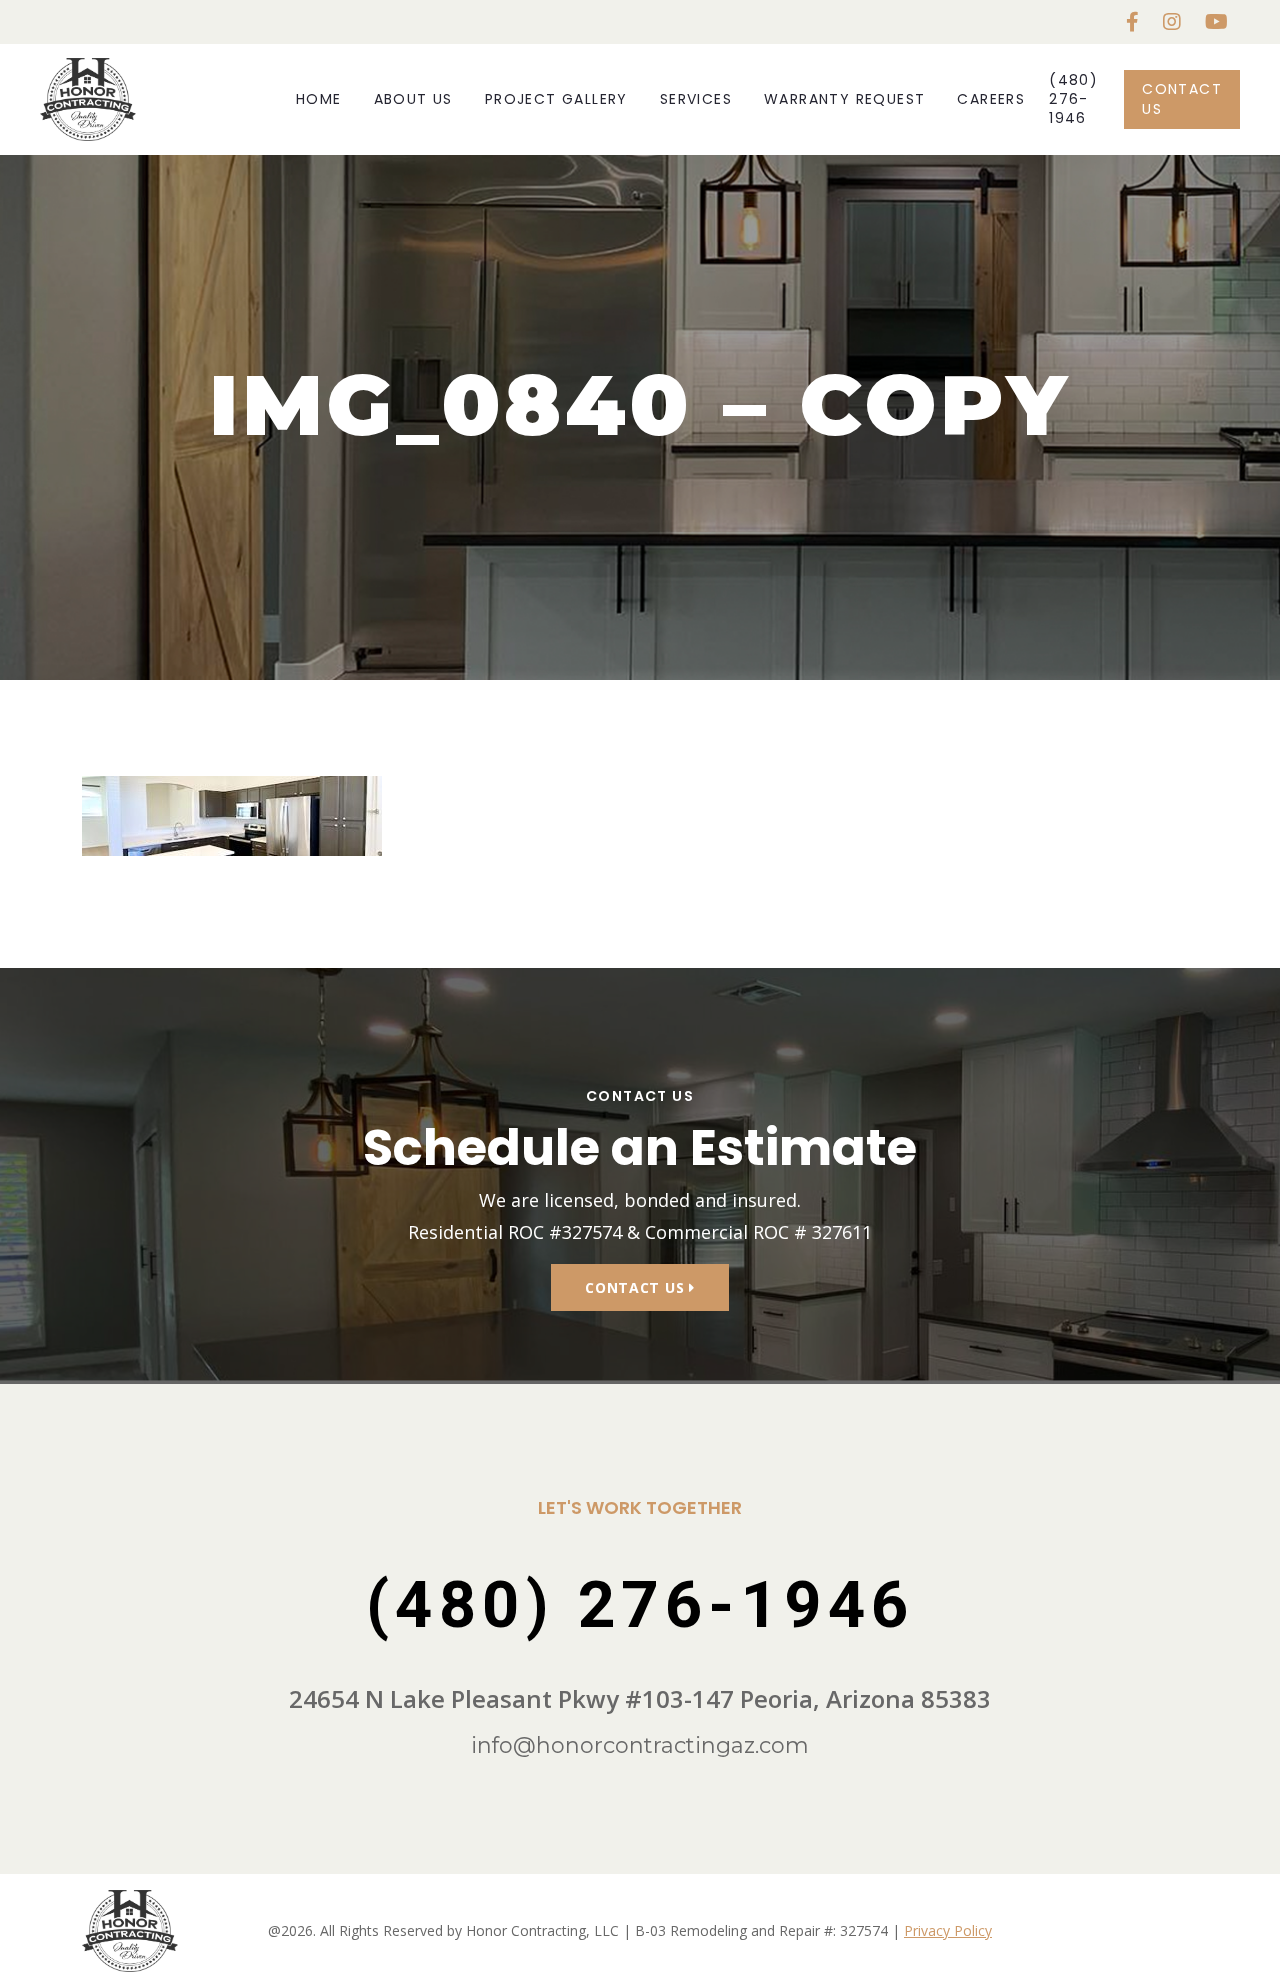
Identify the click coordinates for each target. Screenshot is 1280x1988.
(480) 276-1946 (1073, 99)
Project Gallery (556, 99)
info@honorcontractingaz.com (640, 1745)
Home (319, 99)
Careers (991, 99)
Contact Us (1182, 98)
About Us (413, 99)
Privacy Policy (948, 1930)
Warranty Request (844, 99)
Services (696, 99)
